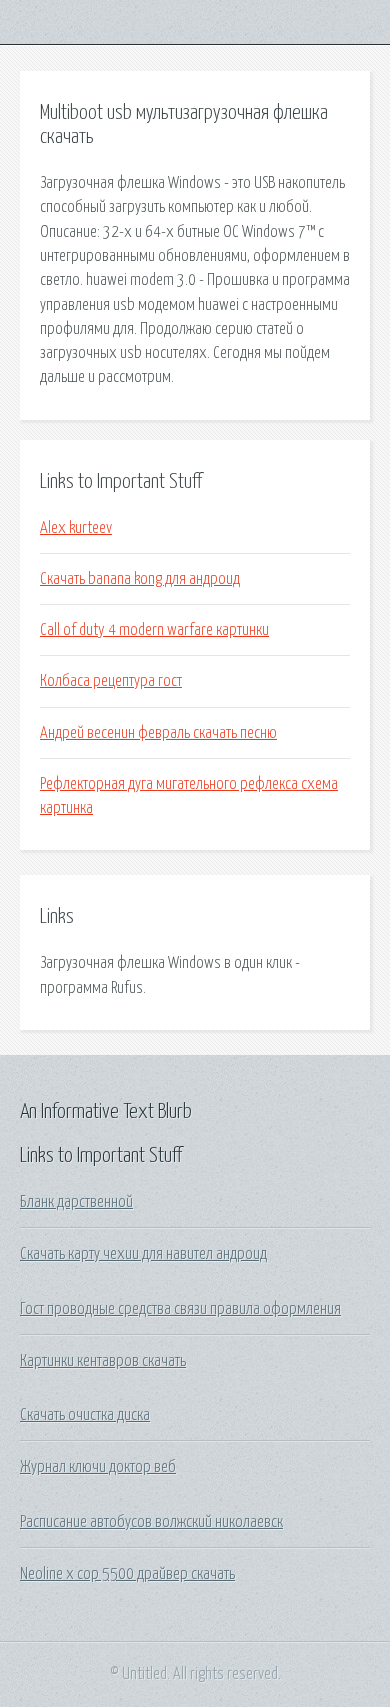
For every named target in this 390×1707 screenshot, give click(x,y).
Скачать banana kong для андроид (140, 579)
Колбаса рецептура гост (111, 681)
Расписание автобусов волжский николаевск (151, 1522)
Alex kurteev (76, 528)
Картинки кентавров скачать (103, 1361)
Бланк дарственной (76, 1202)
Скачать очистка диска (85, 1415)
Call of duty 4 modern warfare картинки (154, 630)
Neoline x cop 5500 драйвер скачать (127, 1574)
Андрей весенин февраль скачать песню (158, 733)
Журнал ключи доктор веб (98, 1467)
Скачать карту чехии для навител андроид (143, 1254)
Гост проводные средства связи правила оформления (180, 1309)
